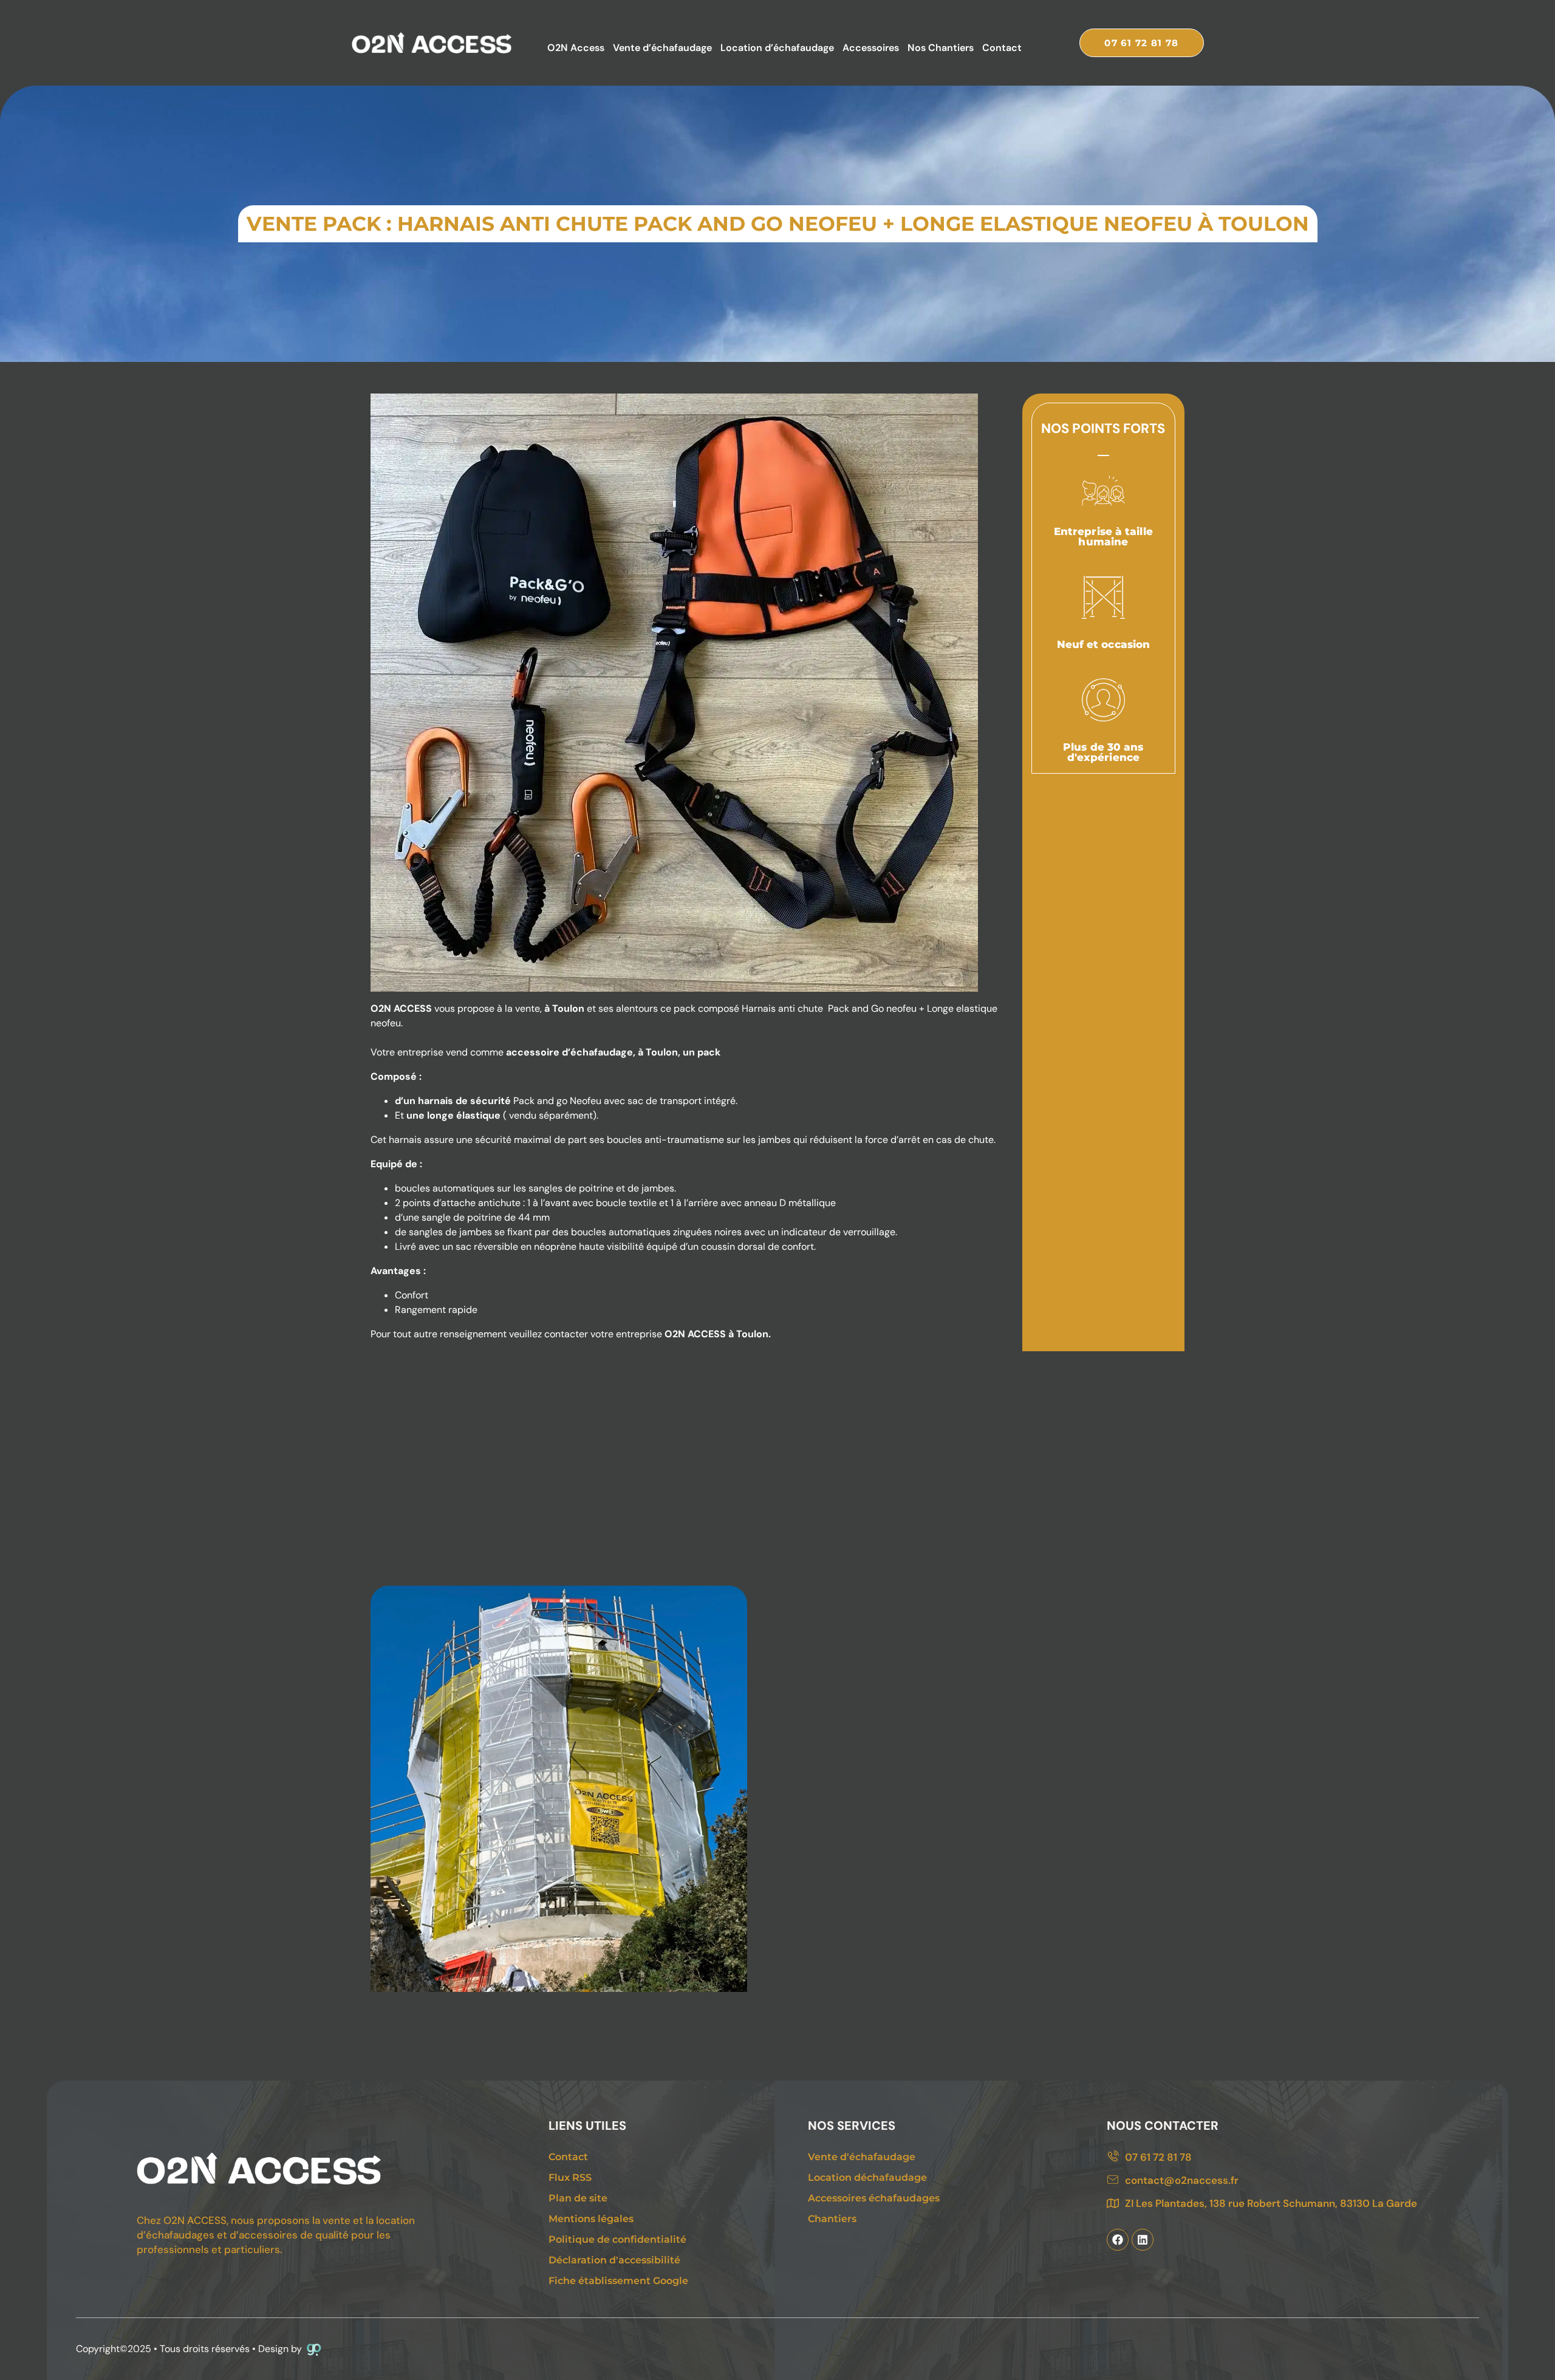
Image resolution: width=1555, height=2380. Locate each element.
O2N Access (576, 48)
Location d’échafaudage (777, 48)
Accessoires (871, 48)
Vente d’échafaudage (662, 48)
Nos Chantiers (941, 48)
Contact (1002, 48)
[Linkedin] (1143, 2240)
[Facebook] (1118, 2240)
